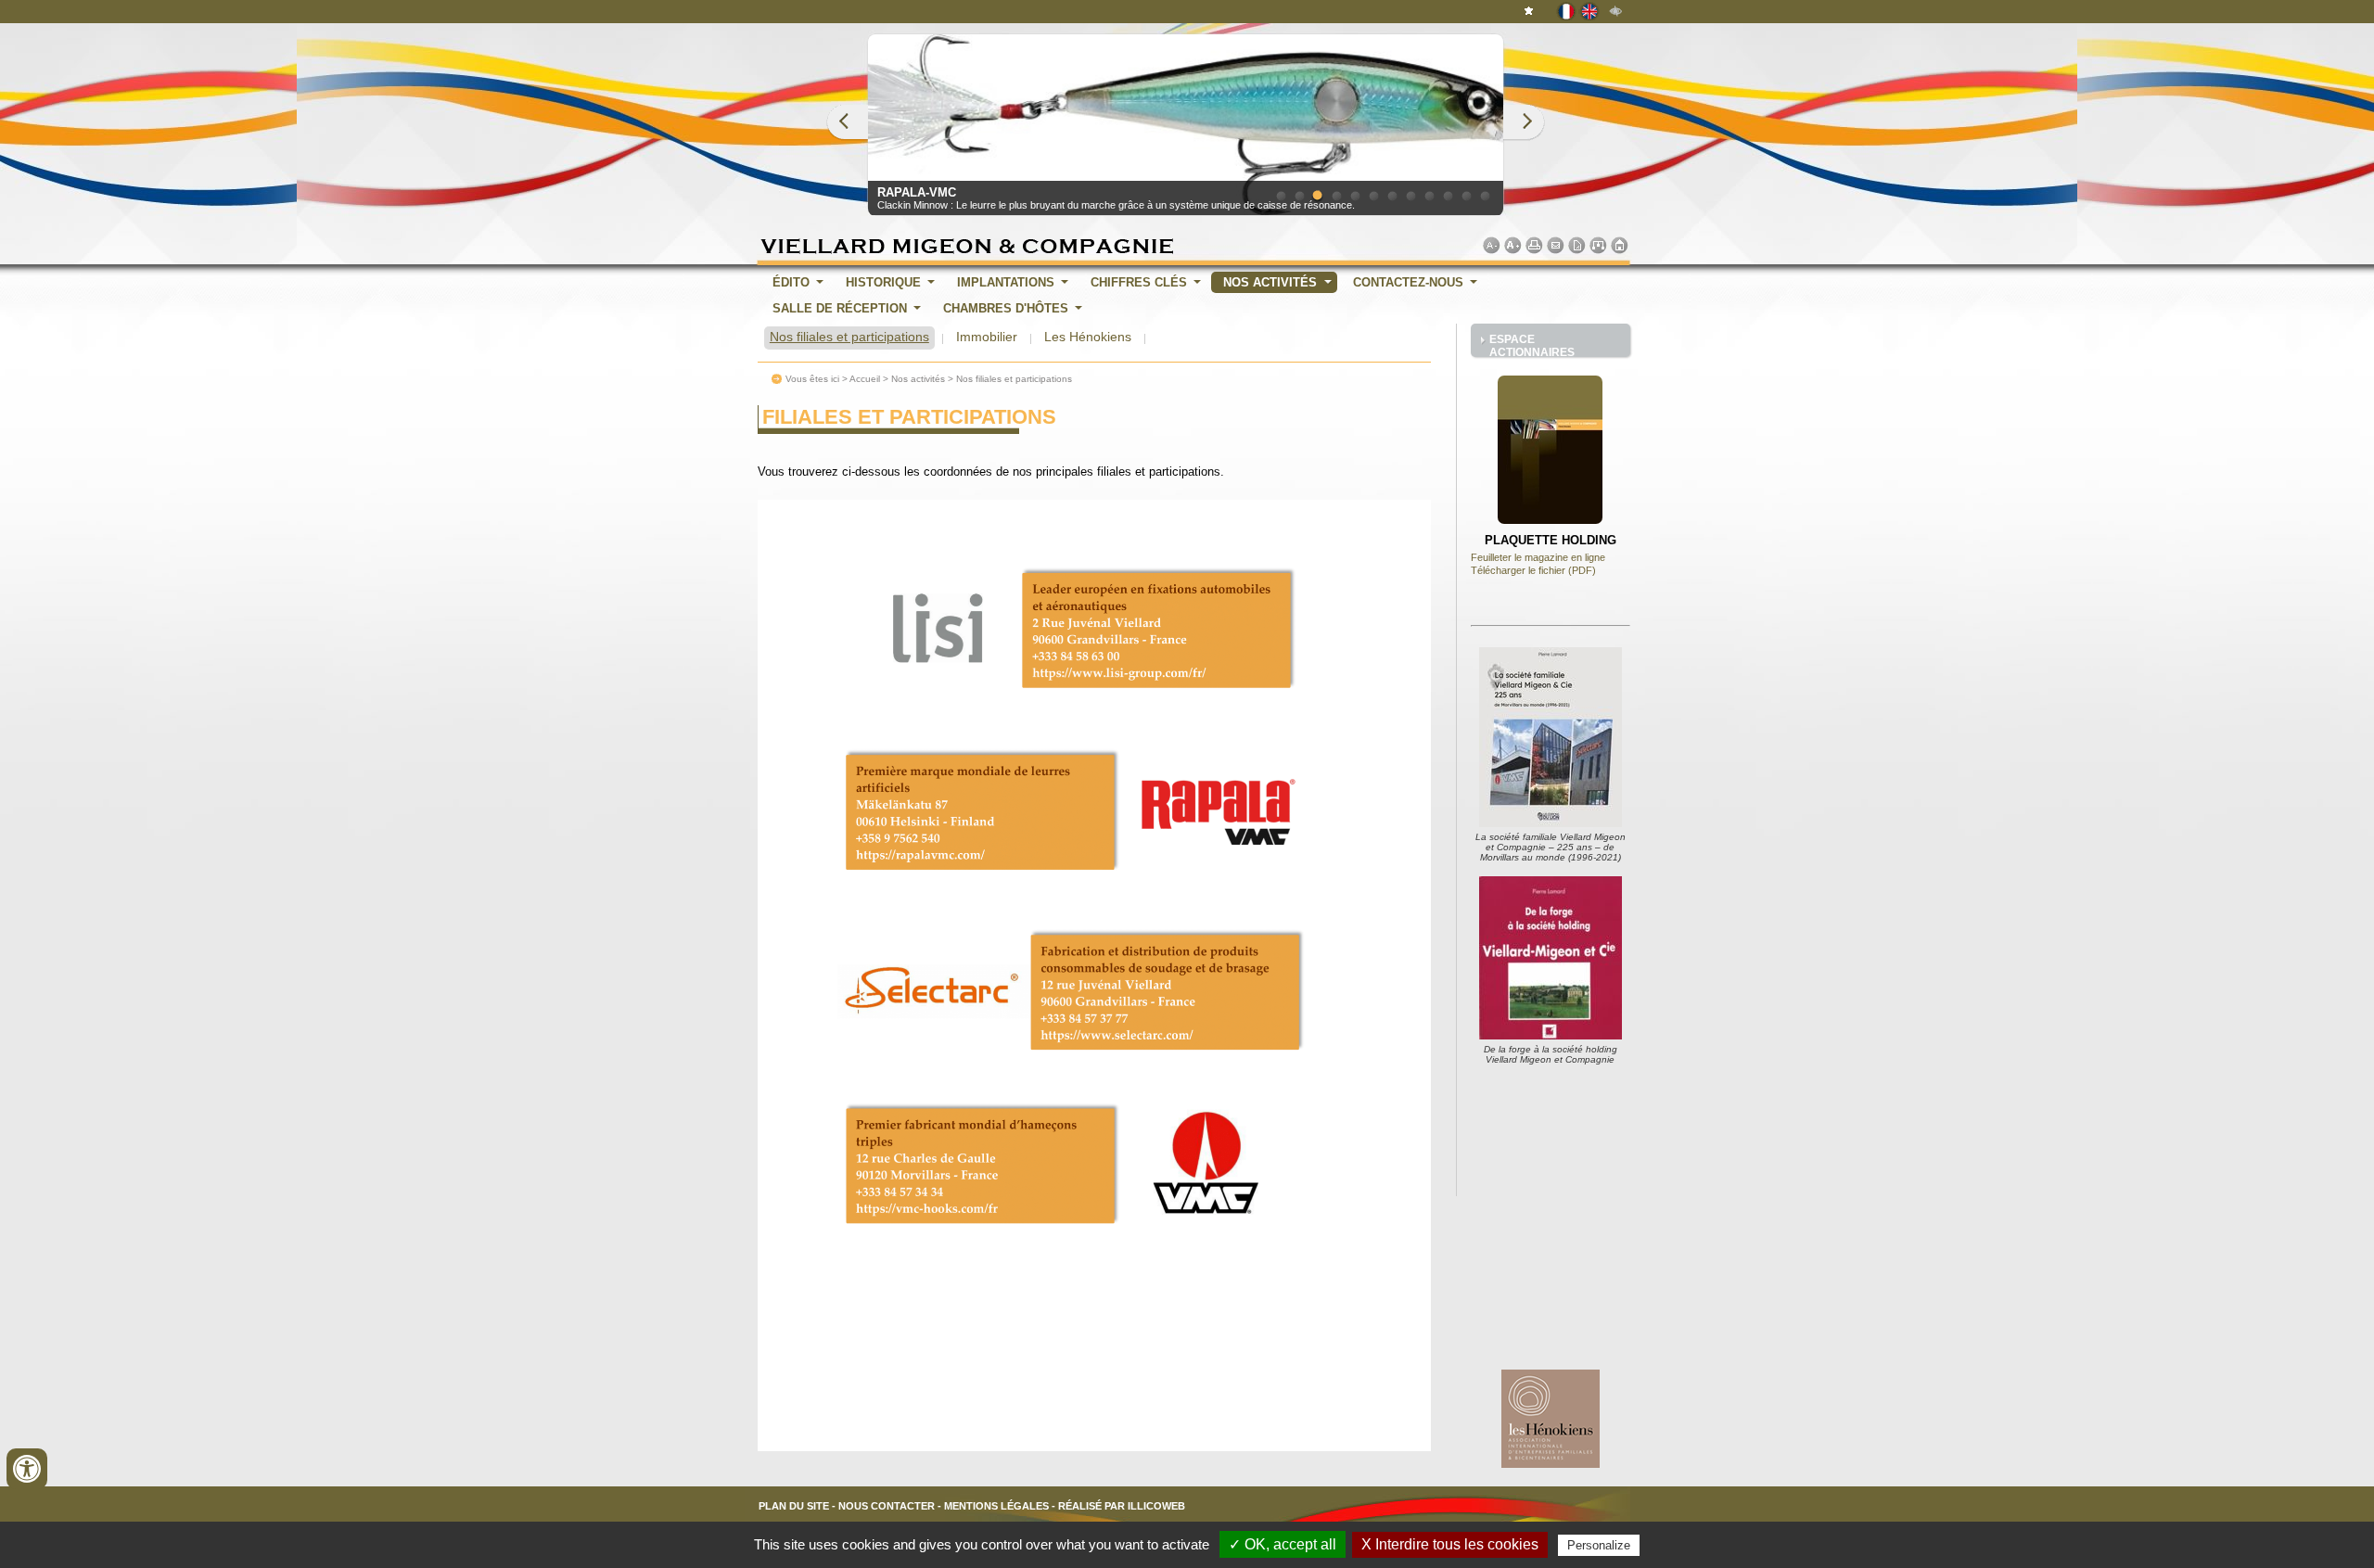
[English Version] (1591, 10)
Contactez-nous (1408, 282)
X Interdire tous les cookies (1450, 1544)
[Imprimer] (1534, 245)
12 (1485, 196)
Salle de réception (840, 308)
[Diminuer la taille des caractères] (1492, 245)
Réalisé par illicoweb (1122, 1506)
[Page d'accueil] (1620, 245)
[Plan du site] (1598, 245)
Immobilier (987, 337)
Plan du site (794, 1506)
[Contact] (1556, 245)
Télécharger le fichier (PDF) (1533, 570)
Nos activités (1270, 282)
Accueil (865, 379)
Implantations (1006, 282)
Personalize (1599, 1545)
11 (1466, 196)
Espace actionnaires (1532, 345)
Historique (883, 282)
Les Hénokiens (1088, 337)
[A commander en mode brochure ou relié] (1551, 1035)
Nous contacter (887, 1506)
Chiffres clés (1139, 282)
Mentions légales (996, 1506)
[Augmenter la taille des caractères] (1513, 245)
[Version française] (1568, 10)
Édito (791, 282)
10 (1448, 196)
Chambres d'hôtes (1006, 308)
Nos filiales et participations (849, 337)
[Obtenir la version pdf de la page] (1577, 245)
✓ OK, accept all (1283, 1544)
